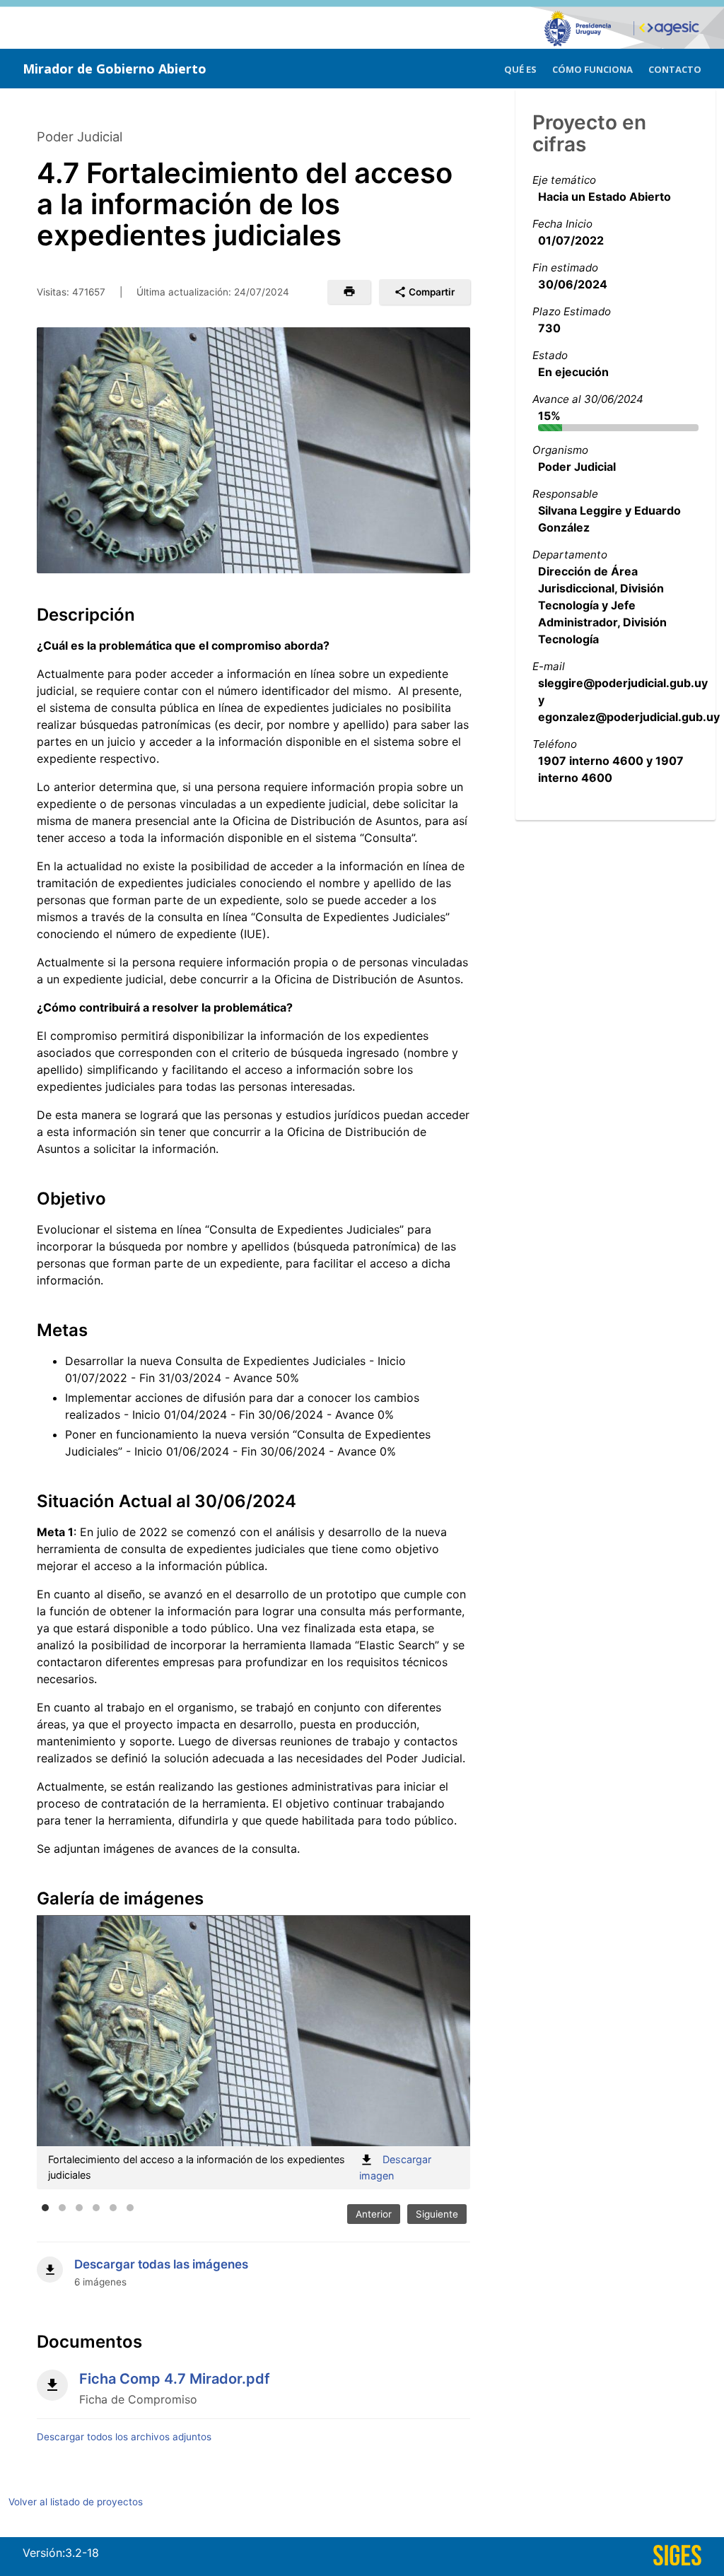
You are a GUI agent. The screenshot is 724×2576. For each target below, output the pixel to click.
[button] (349, 292)
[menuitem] (520, 68)
